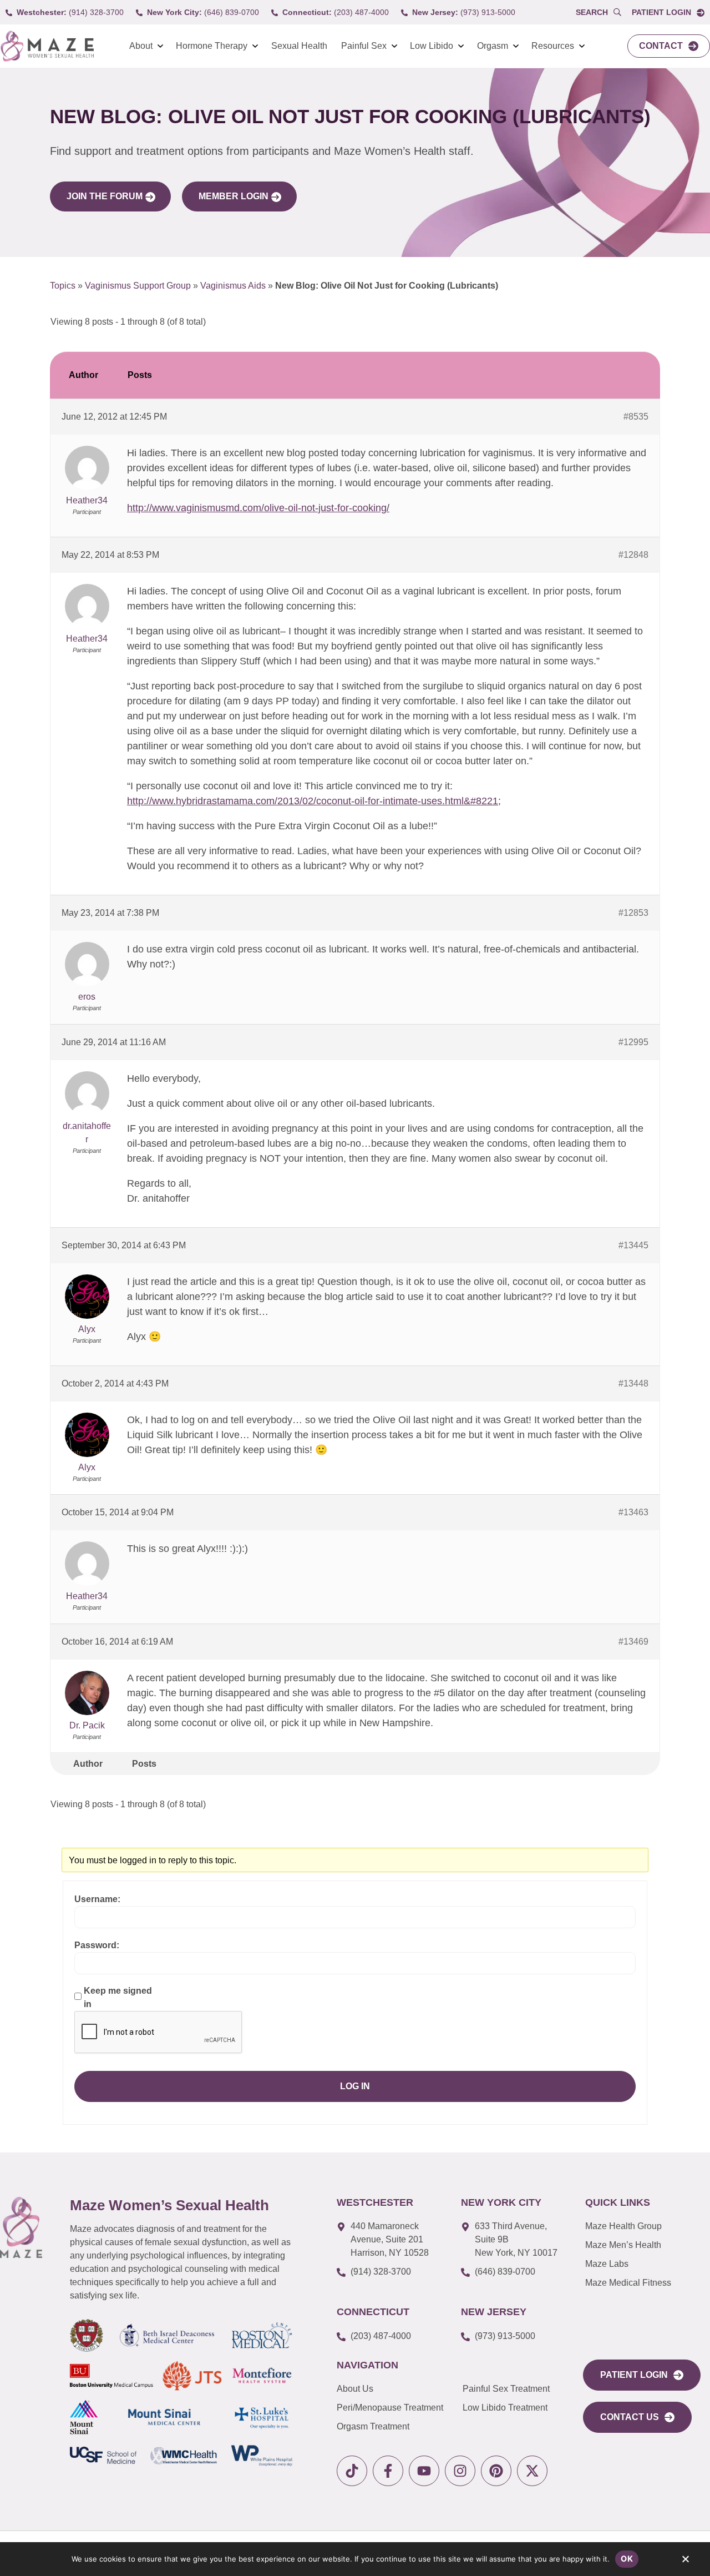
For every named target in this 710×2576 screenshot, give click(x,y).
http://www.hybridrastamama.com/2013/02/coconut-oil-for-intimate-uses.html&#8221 (313, 801)
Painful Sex (364, 46)
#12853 (633, 913)
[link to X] (532, 2471)
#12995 (633, 1042)
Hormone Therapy (212, 46)
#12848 (633, 555)
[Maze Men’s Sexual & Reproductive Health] (21, 2227)
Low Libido (432, 46)
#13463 (633, 1512)
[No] (685, 2562)
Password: (97, 1945)
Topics (63, 286)
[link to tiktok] (352, 2471)
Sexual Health (299, 46)
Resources (553, 46)
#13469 (633, 1642)
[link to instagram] (460, 2471)
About (141, 46)
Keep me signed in (118, 1997)
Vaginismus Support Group (138, 286)
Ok (627, 2559)
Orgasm (493, 46)
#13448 (633, 1383)
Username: (97, 1899)
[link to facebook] (388, 2471)
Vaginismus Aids (233, 286)
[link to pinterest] (496, 2471)
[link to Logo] (47, 46)
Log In (355, 2086)
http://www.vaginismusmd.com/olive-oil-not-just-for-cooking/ (258, 508)
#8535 (636, 417)
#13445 (633, 1245)
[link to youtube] (424, 2471)
